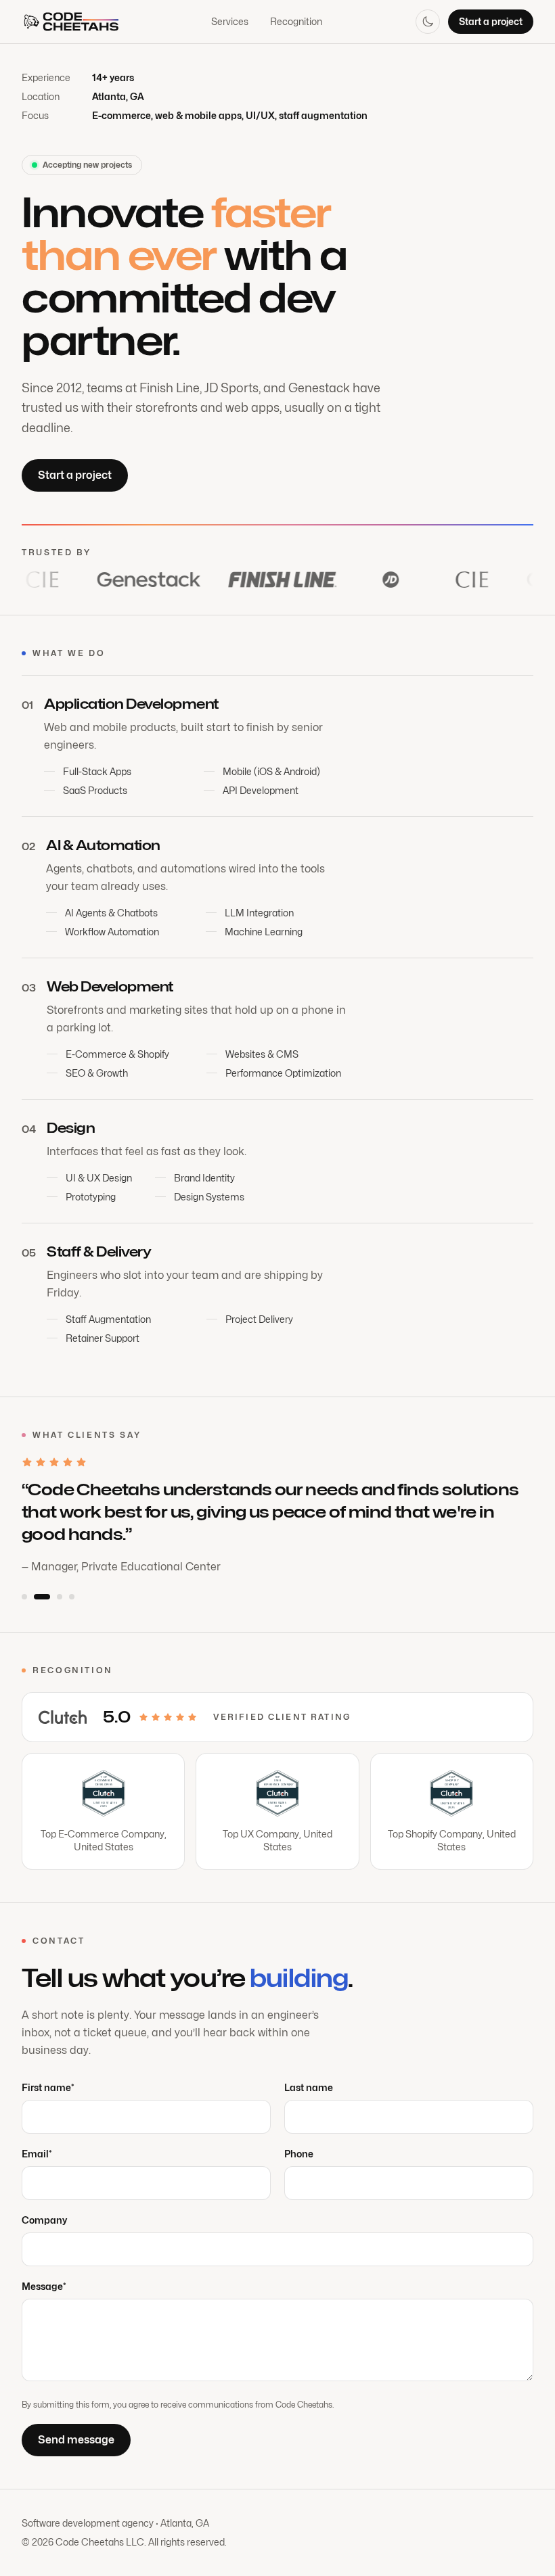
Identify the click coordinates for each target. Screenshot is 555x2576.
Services (230, 21)
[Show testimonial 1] (24, 1597)
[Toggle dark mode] (428, 22)
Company (44, 2220)
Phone (299, 2154)
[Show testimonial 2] (42, 1597)
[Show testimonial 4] (72, 1597)
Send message (76, 2440)
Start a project (491, 21)
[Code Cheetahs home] (70, 22)
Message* (44, 2286)
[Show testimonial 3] (60, 1597)
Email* (37, 2154)
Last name (309, 2087)
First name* (48, 2087)
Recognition (296, 21)
